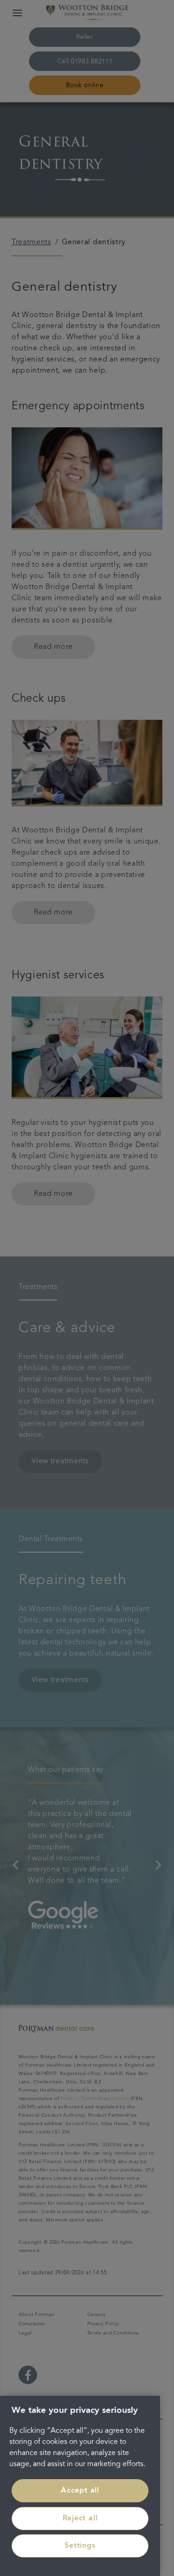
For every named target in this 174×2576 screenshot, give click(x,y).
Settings (80, 2546)
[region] (80, 2486)
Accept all (80, 2491)
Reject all (80, 2519)
